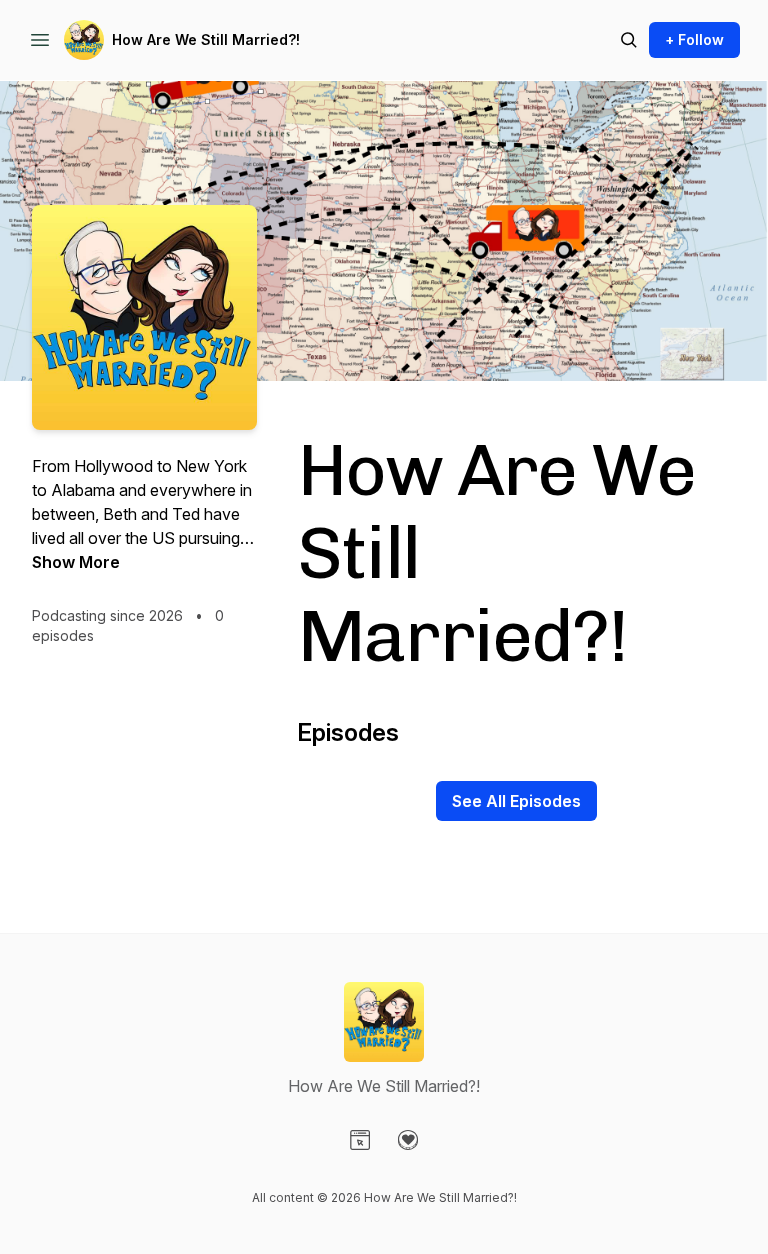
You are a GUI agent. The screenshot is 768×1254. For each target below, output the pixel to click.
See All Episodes (516, 801)
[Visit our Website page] (360, 1140)
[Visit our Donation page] (408, 1140)
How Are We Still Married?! (206, 39)
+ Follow (694, 39)
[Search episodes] (629, 40)
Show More (76, 562)
